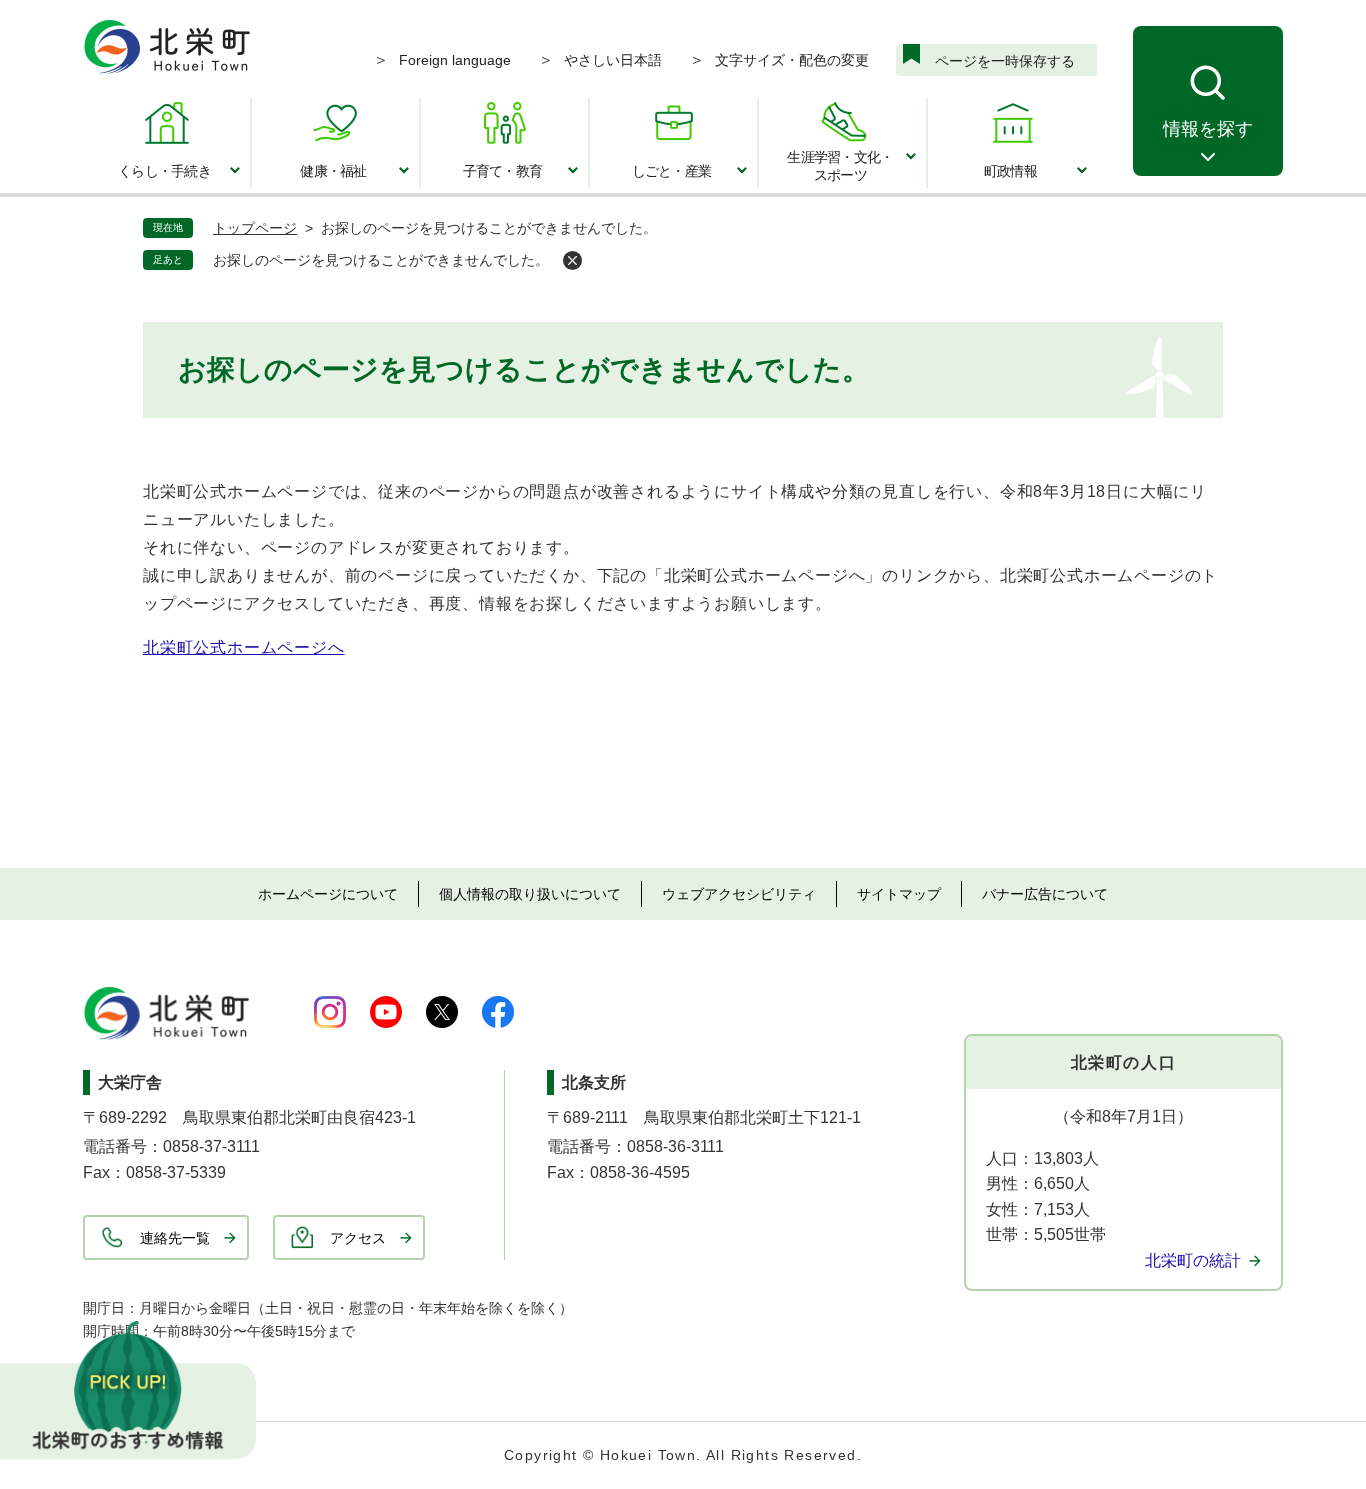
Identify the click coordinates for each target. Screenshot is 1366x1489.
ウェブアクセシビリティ (739, 894)
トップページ (255, 228)
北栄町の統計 (1193, 1260)
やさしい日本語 (613, 60)
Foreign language (455, 60)
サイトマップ (899, 894)
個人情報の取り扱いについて (530, 894)
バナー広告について (1045, 894)
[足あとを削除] (572, 260)
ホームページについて (328, 894)
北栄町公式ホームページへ (244, 647)
